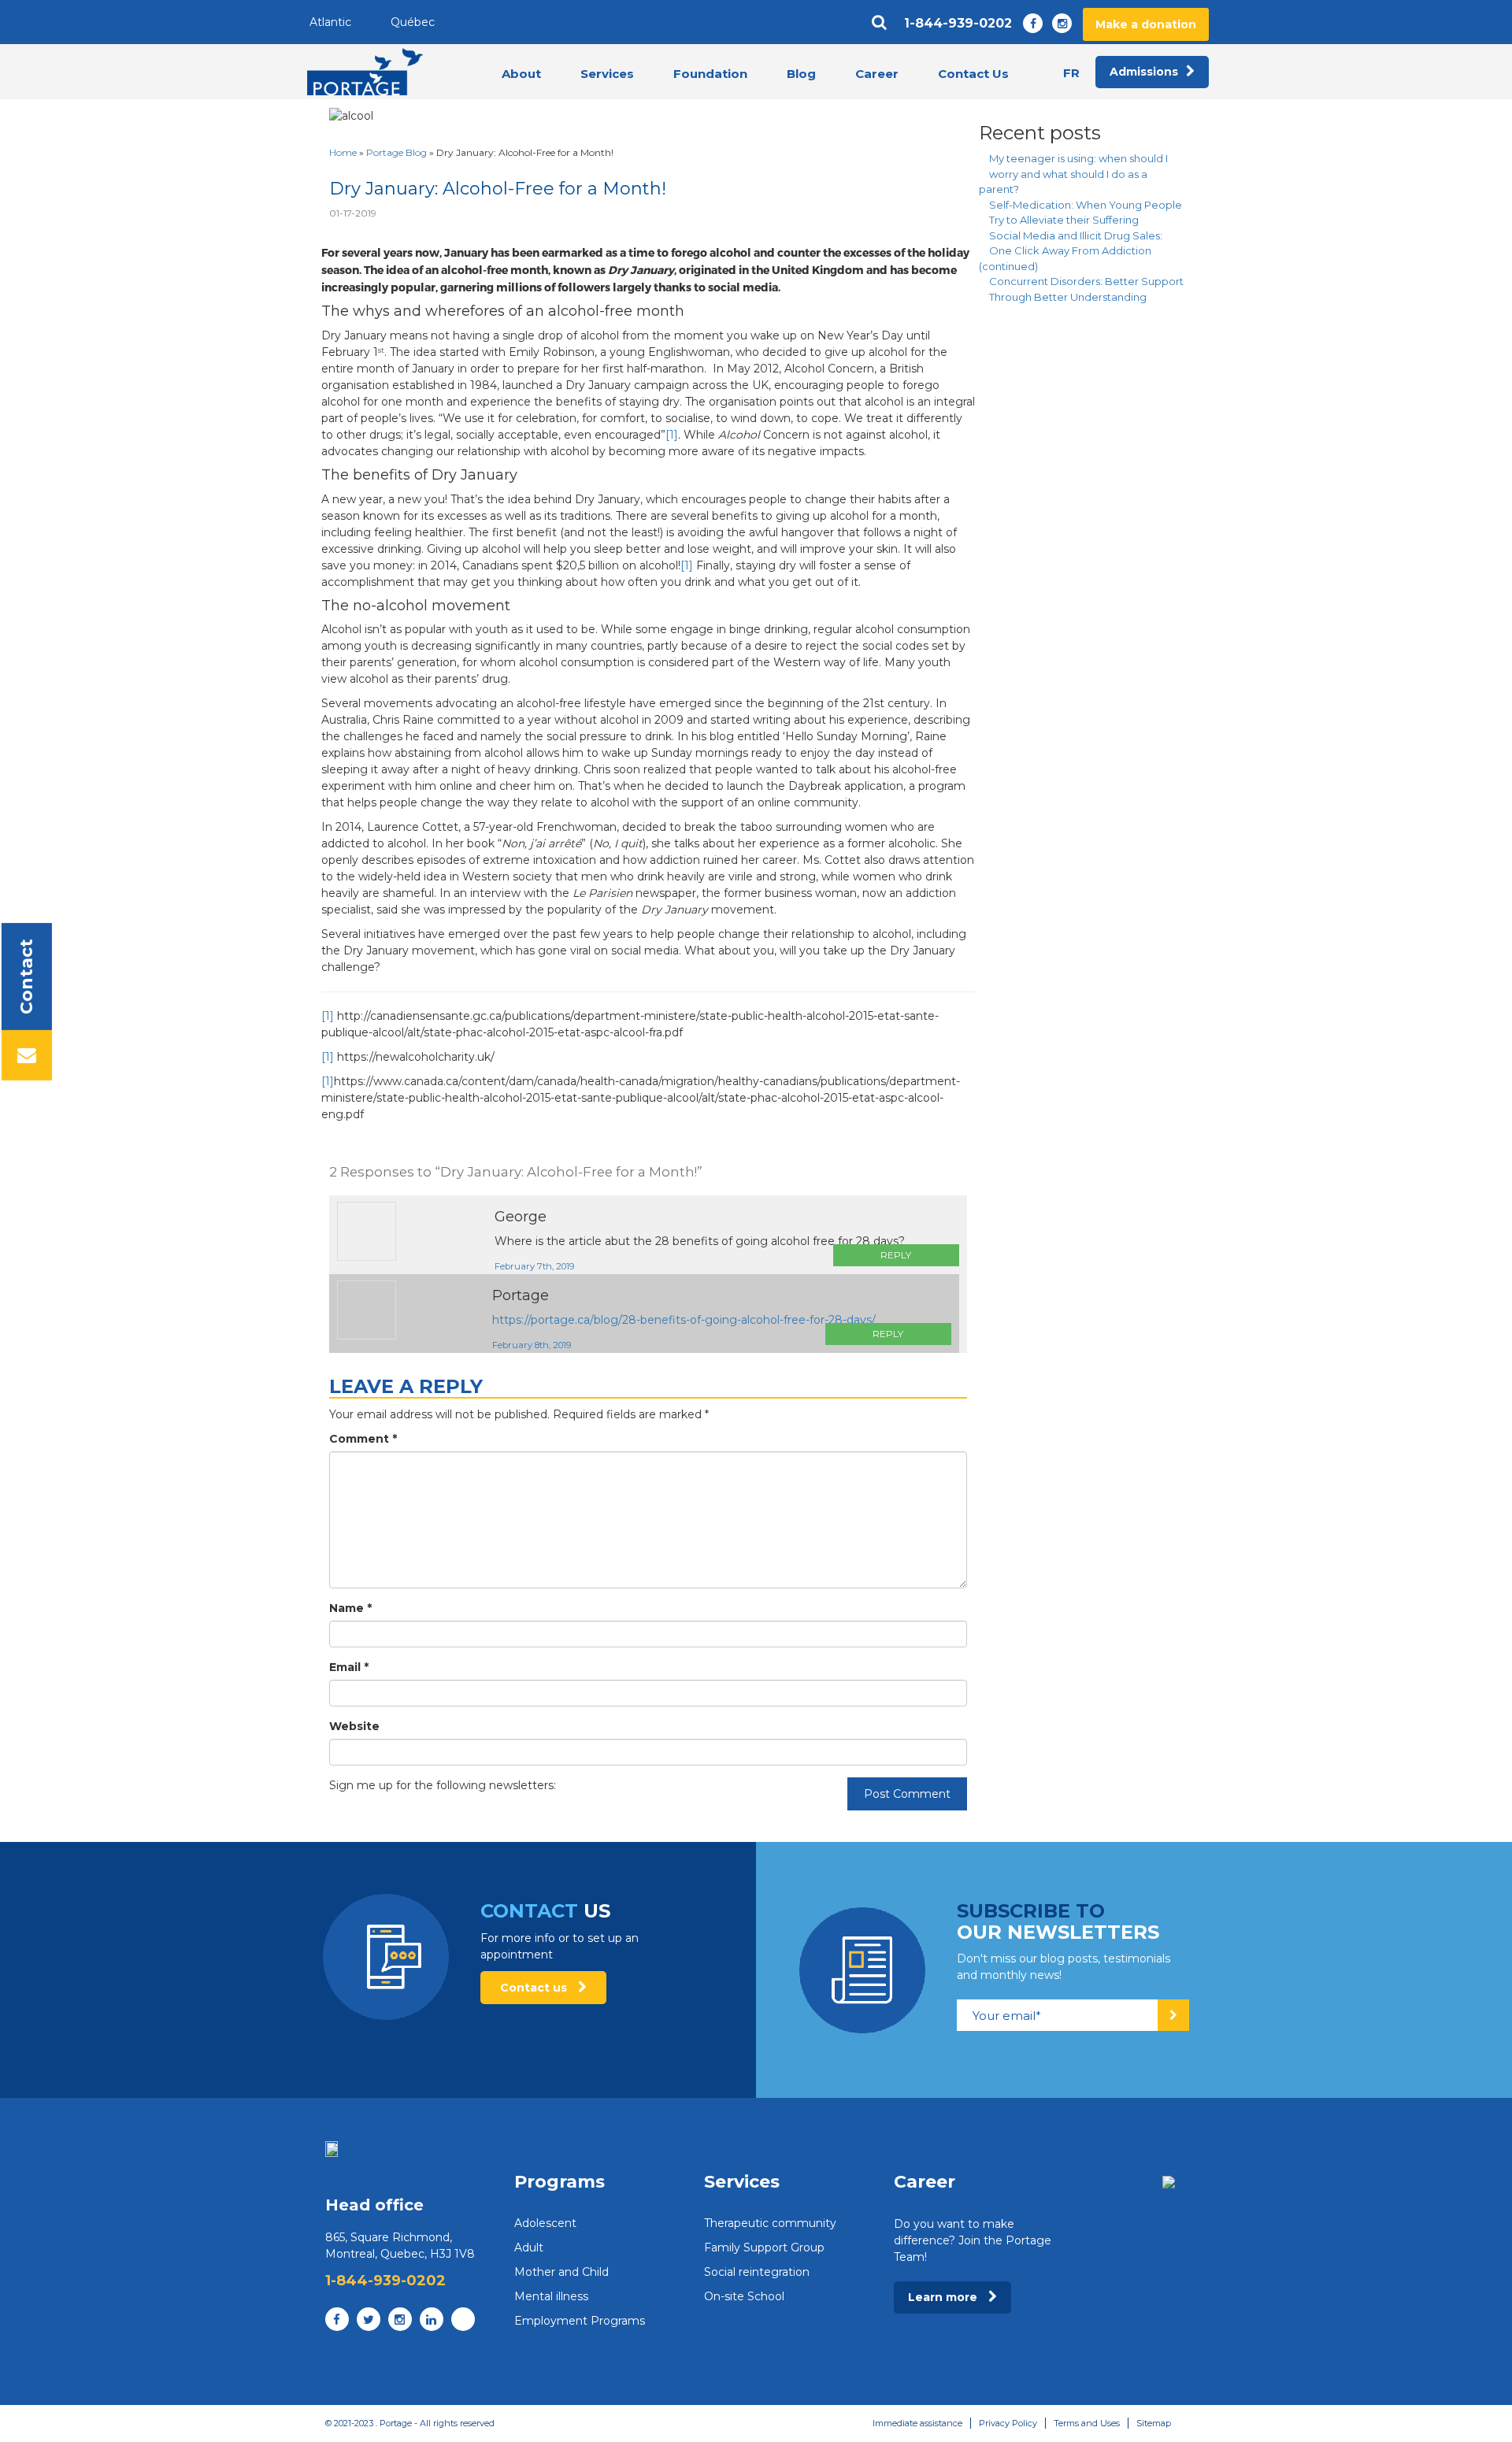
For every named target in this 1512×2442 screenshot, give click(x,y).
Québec (413, 22)
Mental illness (551, 2296)
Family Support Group (764, 2247)
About (521, 74)
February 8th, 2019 (532, 1345)
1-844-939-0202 (958, 24)
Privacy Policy (1008, 2423)
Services (607, 74)
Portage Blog (397, 152)
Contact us (535, 1988)
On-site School (744, 2296)
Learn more (944, 2297)
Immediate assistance (917, 2423)
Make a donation (1146, 24)
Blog (801, 74)
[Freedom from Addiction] (365, 72)
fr (1071, 73)
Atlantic (330, 22)
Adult (529, 2247)
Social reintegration (757, 2272)
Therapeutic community (770, 2223)
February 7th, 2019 (534, 1266)
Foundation (710, 74)
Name (350, 1608)
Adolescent (545, 2223)
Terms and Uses (1087, 2423)
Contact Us (973, 74)
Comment (363, 1439)
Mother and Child (561, 2272)
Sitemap (1154, 2423)
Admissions (1144, 72)
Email (349, 1667)
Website (354, 1726)
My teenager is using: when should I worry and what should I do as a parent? (1073, 174)
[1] (672, 435)
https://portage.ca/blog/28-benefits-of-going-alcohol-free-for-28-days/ (684, 1320)
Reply (896, 1255)
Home (343, 152)
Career (877, 74)
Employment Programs (580, 2321)
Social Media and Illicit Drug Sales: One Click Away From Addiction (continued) (1071, 251)
